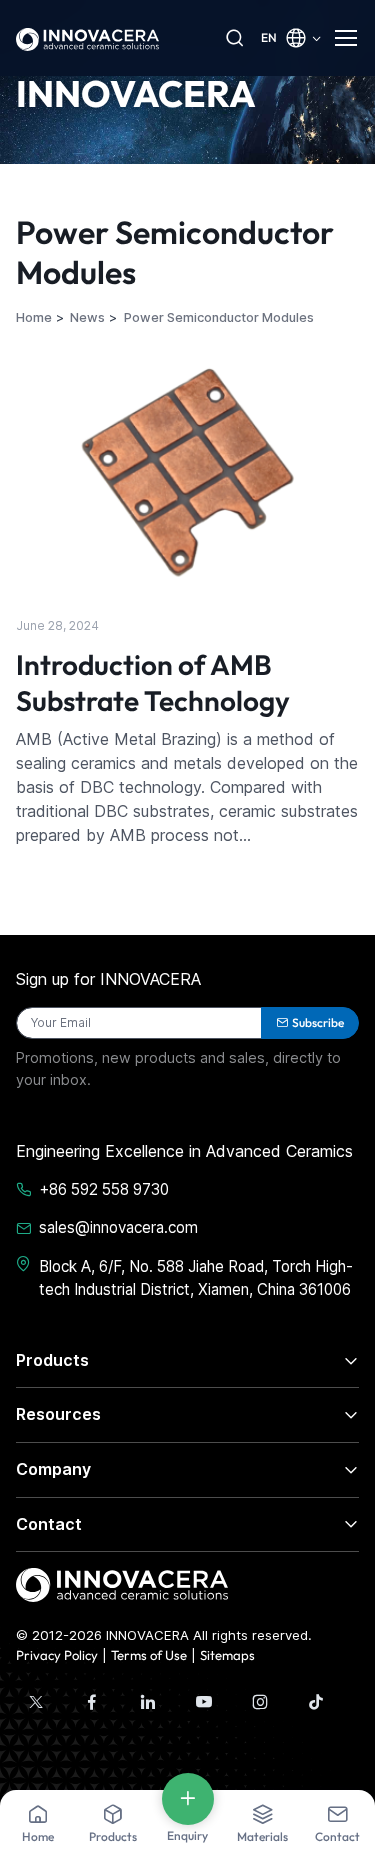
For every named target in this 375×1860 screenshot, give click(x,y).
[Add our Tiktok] (316, 1702)
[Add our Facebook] (92, 1702)
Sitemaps (227, 1655)
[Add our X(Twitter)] (36, 1702)
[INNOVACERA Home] (122, 1584)
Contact (49, 1524)
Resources (58, 1414)
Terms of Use (149, 1655)
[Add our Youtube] (204, 1702)
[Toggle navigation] (347, 38)
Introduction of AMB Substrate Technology (153, 682)
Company (53, 1469)
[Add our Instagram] (260, 1702)
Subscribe (318, 1022)
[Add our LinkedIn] (148, 1702)
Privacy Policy (57, 1655)
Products (52, 1360)
